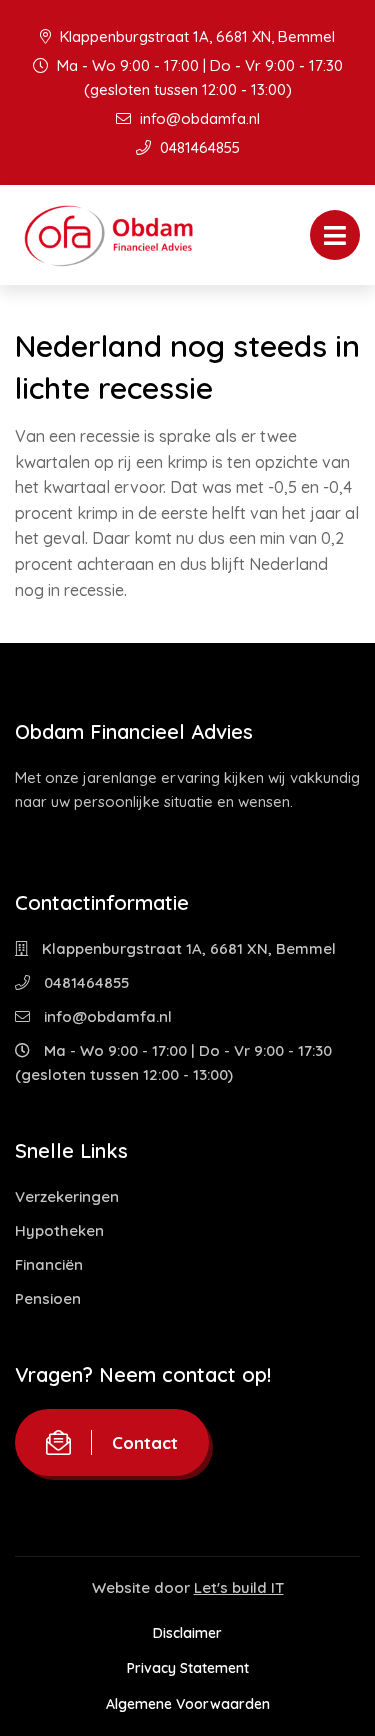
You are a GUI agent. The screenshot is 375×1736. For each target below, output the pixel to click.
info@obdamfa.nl (198, 118)
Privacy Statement (188, 1668)
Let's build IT (239, 1587)
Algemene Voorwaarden (188, 1704)
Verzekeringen (67, 1196)
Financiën (49, 1264)
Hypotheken (59, 1230)
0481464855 (198, 147)
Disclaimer (187, 1633)
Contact (145, 1442)
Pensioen (48, 1298)
